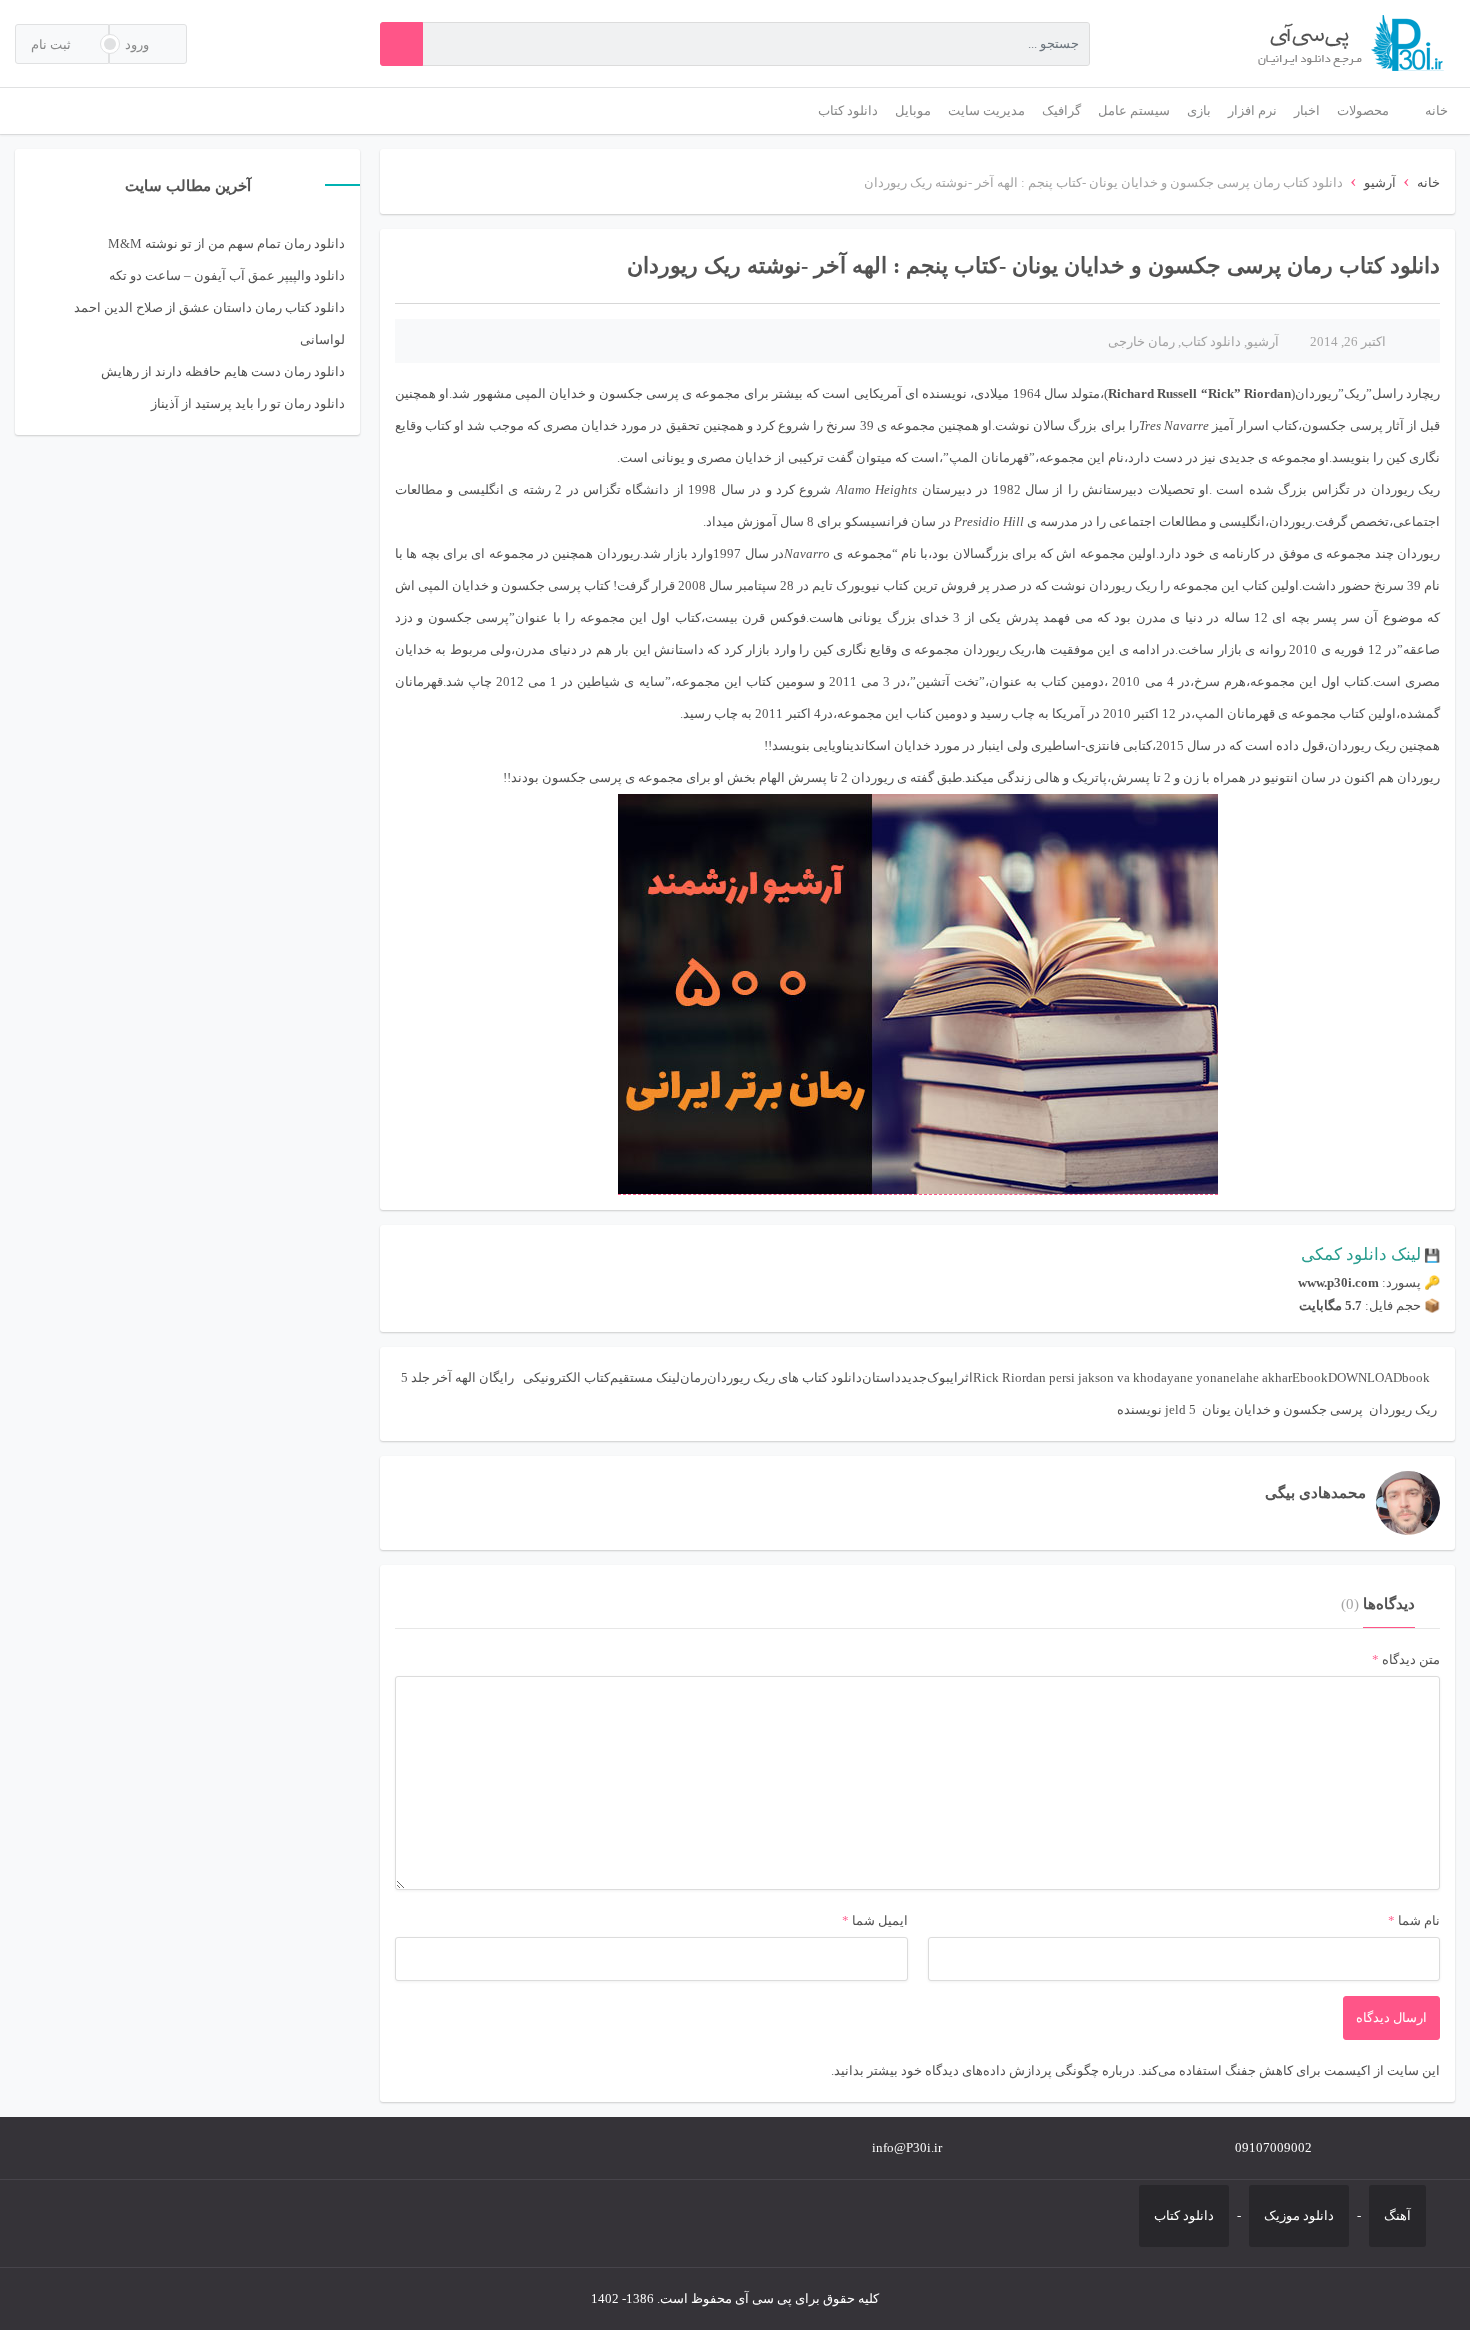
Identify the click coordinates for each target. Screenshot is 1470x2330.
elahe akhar (1261, 1377)
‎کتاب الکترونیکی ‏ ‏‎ (563, 1377)
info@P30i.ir (907, 2147)
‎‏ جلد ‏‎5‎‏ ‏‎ (415, 1377)
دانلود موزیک (1299, 2215)
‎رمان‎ (693, 1377)
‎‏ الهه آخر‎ (456, 1377)
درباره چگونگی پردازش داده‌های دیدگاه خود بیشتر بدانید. (983, 2070)
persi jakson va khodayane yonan (1139, 1377)
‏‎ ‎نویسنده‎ (1141, 1409)
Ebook (1310, 1377)
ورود (138, 44)
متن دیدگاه (1406, 1659)
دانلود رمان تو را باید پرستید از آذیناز (248, 403)
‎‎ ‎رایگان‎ (498, 1377)
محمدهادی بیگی (1315, 1493)
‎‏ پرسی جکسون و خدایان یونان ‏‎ (1282, 1409)
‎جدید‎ (914, 1377)
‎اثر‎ (965, 1377)
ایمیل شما (880, 1920)
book (1416, 1377)
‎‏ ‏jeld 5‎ (1182, 1409)
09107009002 (1273, 2147)
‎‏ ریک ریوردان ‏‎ (1403, 1409)
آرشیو (1380, 182)
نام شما (1419, 1920)
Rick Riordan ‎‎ (1011, 1377)
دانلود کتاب (1211, 341)
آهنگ (1397, 2215)
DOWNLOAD (1365, 1377)
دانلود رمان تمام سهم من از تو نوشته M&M (226, 243)
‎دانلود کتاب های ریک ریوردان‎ (784, 1377)
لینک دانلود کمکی (1361, 1254)
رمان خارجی (1141, 341)
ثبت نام (52, 44)
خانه (1428, 182)
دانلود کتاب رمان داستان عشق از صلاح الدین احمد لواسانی (209, 323)
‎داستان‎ (881, 1377)
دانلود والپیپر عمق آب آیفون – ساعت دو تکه (227, 275)
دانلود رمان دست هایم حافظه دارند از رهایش (223, 371)
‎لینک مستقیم (645, 1377)
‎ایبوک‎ (942, 1377)
